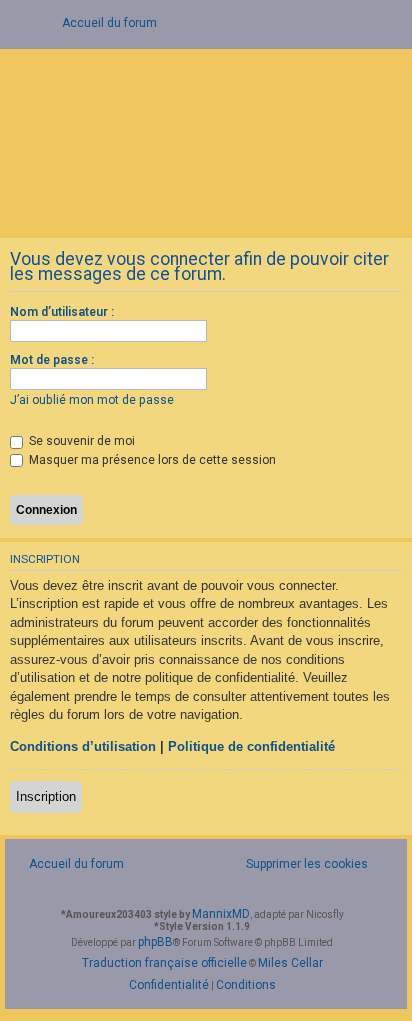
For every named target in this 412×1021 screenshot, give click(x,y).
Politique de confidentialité (251, 746)
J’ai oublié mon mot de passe (92, 400)
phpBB (155, 942)
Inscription (46, 796)
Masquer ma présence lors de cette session (151, 460)
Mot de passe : (52, 360)
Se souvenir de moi (80, 441)
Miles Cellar (290, 963)
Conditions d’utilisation (83, 746)
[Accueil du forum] (206, 141)
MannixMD (221, 914)
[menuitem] (296, 864)
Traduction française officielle (164, 963)
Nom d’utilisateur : (62, 312)
